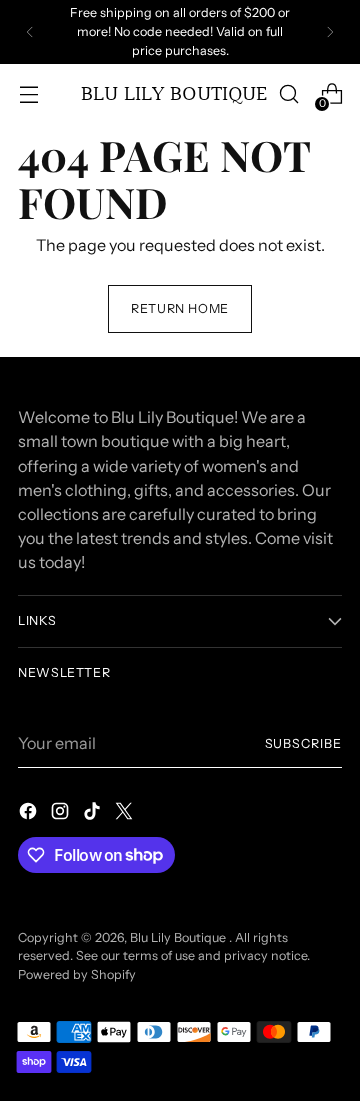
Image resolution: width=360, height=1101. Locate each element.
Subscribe (303, 743)
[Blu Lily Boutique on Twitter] (126, 814)
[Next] (330, 32)
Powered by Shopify (77, 974)
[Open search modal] (288, 94)
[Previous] (30, 32)
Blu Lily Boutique (179, 937)
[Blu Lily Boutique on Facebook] (30, 814)
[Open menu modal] (28, 94)
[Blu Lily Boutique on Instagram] (62, 814)
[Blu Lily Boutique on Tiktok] (94, 814)
